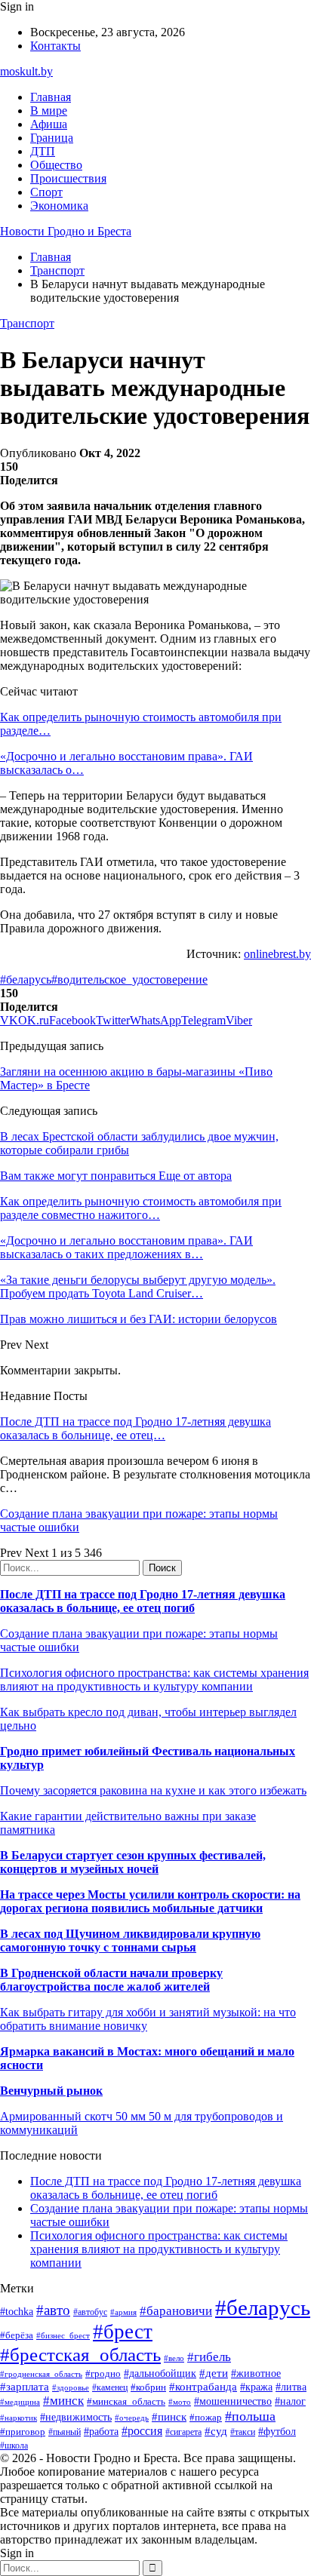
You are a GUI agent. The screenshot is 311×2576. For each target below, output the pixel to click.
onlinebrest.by (277, 954)
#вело (174, 2358)
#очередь (132, 2418)
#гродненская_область (41, 2374)
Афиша (49, 124)
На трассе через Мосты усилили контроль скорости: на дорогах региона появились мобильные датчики (150, 1901)
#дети (214, 2373)
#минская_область (126, 2401)
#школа (14, 2446)
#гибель (209, 2357)
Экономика (59, 206)
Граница (52, 138)
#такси (243, 2432)
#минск (63, 2401)
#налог (290, 2401)
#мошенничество (233, 2401)
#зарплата (25, 2386)
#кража (256, 2387)
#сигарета (183, 2432)
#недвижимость (76, 2417)
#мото (180, 2402)
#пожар (206, 2417)
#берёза (17, 2335)
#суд (216, 2431)
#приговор (23, 2432)
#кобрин (148, 2387)
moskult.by (26, 71)
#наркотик (18, 2418)
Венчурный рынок (51, 2091)
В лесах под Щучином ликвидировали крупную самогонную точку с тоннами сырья (130, 1940)
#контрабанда (203, 2387)
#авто (53, 2310)
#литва (291, 2387)
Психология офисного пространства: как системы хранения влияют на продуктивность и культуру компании (154, 1679)
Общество (56, 165)
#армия (123, 2312)
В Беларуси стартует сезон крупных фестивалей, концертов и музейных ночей (133, 1862)
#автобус (90, 2312)
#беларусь (26, 979)
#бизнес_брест (63, 2335)
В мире (49, 111)
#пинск (169, 2417)
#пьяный (65, 2432)
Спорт (46, 192)
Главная (51, 97)
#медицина (20, 2402)
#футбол (277, 2431)
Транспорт (27, 323)
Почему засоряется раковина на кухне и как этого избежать (153, 1790)
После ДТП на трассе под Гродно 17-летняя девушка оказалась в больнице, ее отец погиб (143, 1601)
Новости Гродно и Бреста (66, 231)
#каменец (110, 2388)
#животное (256, 2373)
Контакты (55, 46)
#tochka (17, 2311)
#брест (123, 2332)
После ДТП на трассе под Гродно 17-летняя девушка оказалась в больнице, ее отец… (135, 1428)
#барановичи (176, 2311)
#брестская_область (80, 2355)
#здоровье (71, 2387)
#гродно (103, 2374)
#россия (142, 2431)
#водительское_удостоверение (129, 979)
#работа (101, 2431)
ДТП (43, 151)
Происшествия (68, 178)
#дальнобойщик (160, 2373)
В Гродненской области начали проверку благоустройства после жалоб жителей (111, 1980)
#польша (250, 2416)
